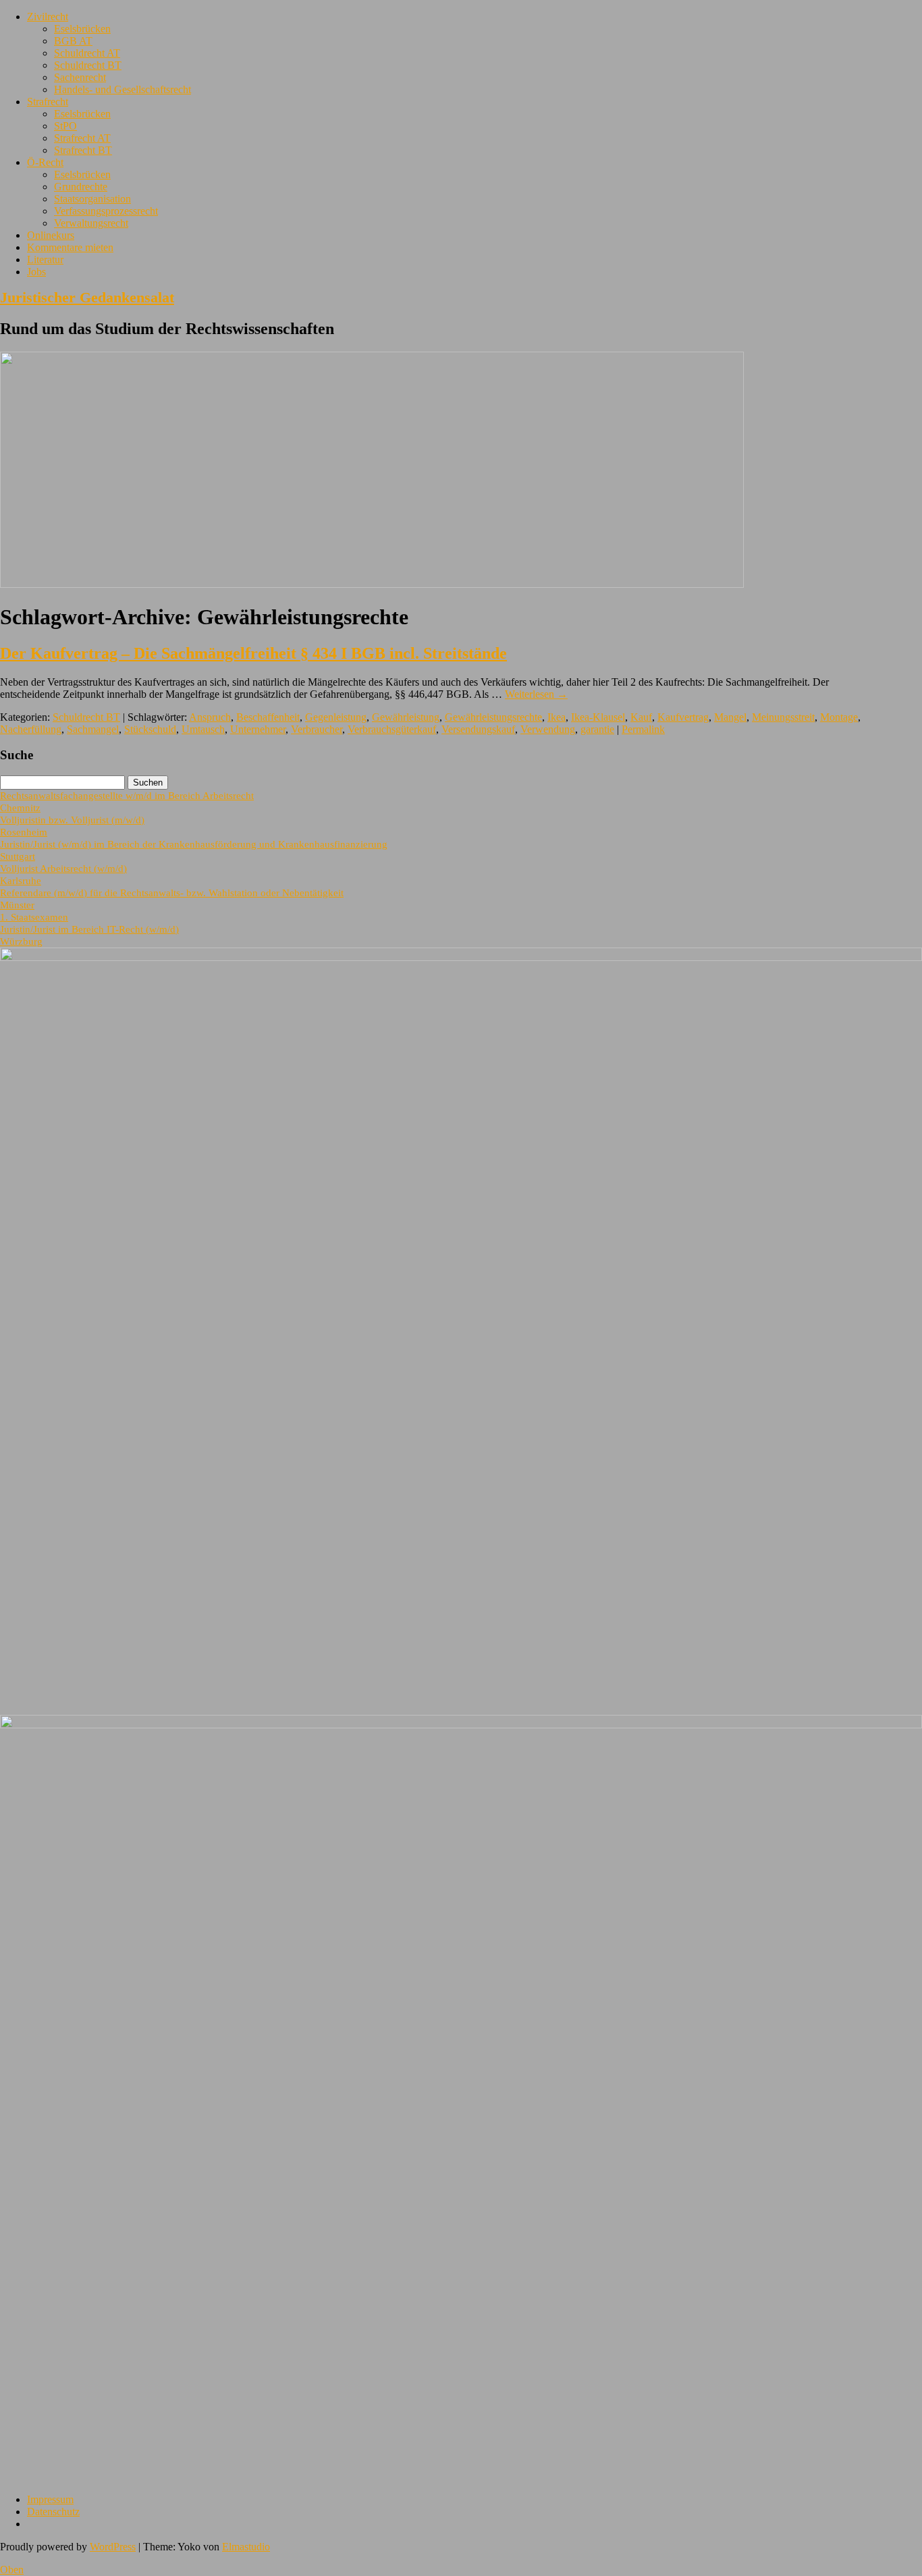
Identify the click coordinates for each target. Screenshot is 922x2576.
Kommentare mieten (70, 247)
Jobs (36, 272)
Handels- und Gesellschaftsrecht (123, 89)
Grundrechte (81, 187)
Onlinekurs (51, 235)
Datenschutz (53, 2512)
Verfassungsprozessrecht (106, 211)
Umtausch (203, 729)
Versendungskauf (478, 729)
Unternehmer (258, 729)
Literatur (45, 259)
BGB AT (73, 41)
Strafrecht (48, 102)
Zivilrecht (48, 17)
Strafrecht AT (82, 138)
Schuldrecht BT (88, 65)
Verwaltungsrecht (91, 223)
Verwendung (548, 729)
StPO (65, 126)
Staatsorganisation (92, 199)
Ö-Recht (45, 162)
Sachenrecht (80, 77)
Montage (839, 717)
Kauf (641, 717)
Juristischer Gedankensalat (87, 297)
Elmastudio (246, 2547)
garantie (597, 729)
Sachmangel (93, 729)
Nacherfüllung (31, 729)
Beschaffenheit (268, 717)
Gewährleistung (406, 717)
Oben (12, 2570)
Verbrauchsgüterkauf (392, 729)
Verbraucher (317, 729)
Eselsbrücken (82, 29)
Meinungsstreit (783, 717)
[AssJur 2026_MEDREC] (461, 957)
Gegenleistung (336, 717)
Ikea (557, 717)
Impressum (50, 2499)
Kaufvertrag (683, 717)
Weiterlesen (536, 694)
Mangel (730, 717)
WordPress (113, 2547)
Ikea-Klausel (598, 717)
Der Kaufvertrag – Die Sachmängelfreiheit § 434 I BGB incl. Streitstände (253, 653)
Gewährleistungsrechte (493, 717)
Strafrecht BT (83, 150)
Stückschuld (150, 729)
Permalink (643, 729)
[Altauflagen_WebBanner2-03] (461, 1725)
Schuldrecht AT (87, 53)
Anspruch (210, 717)
